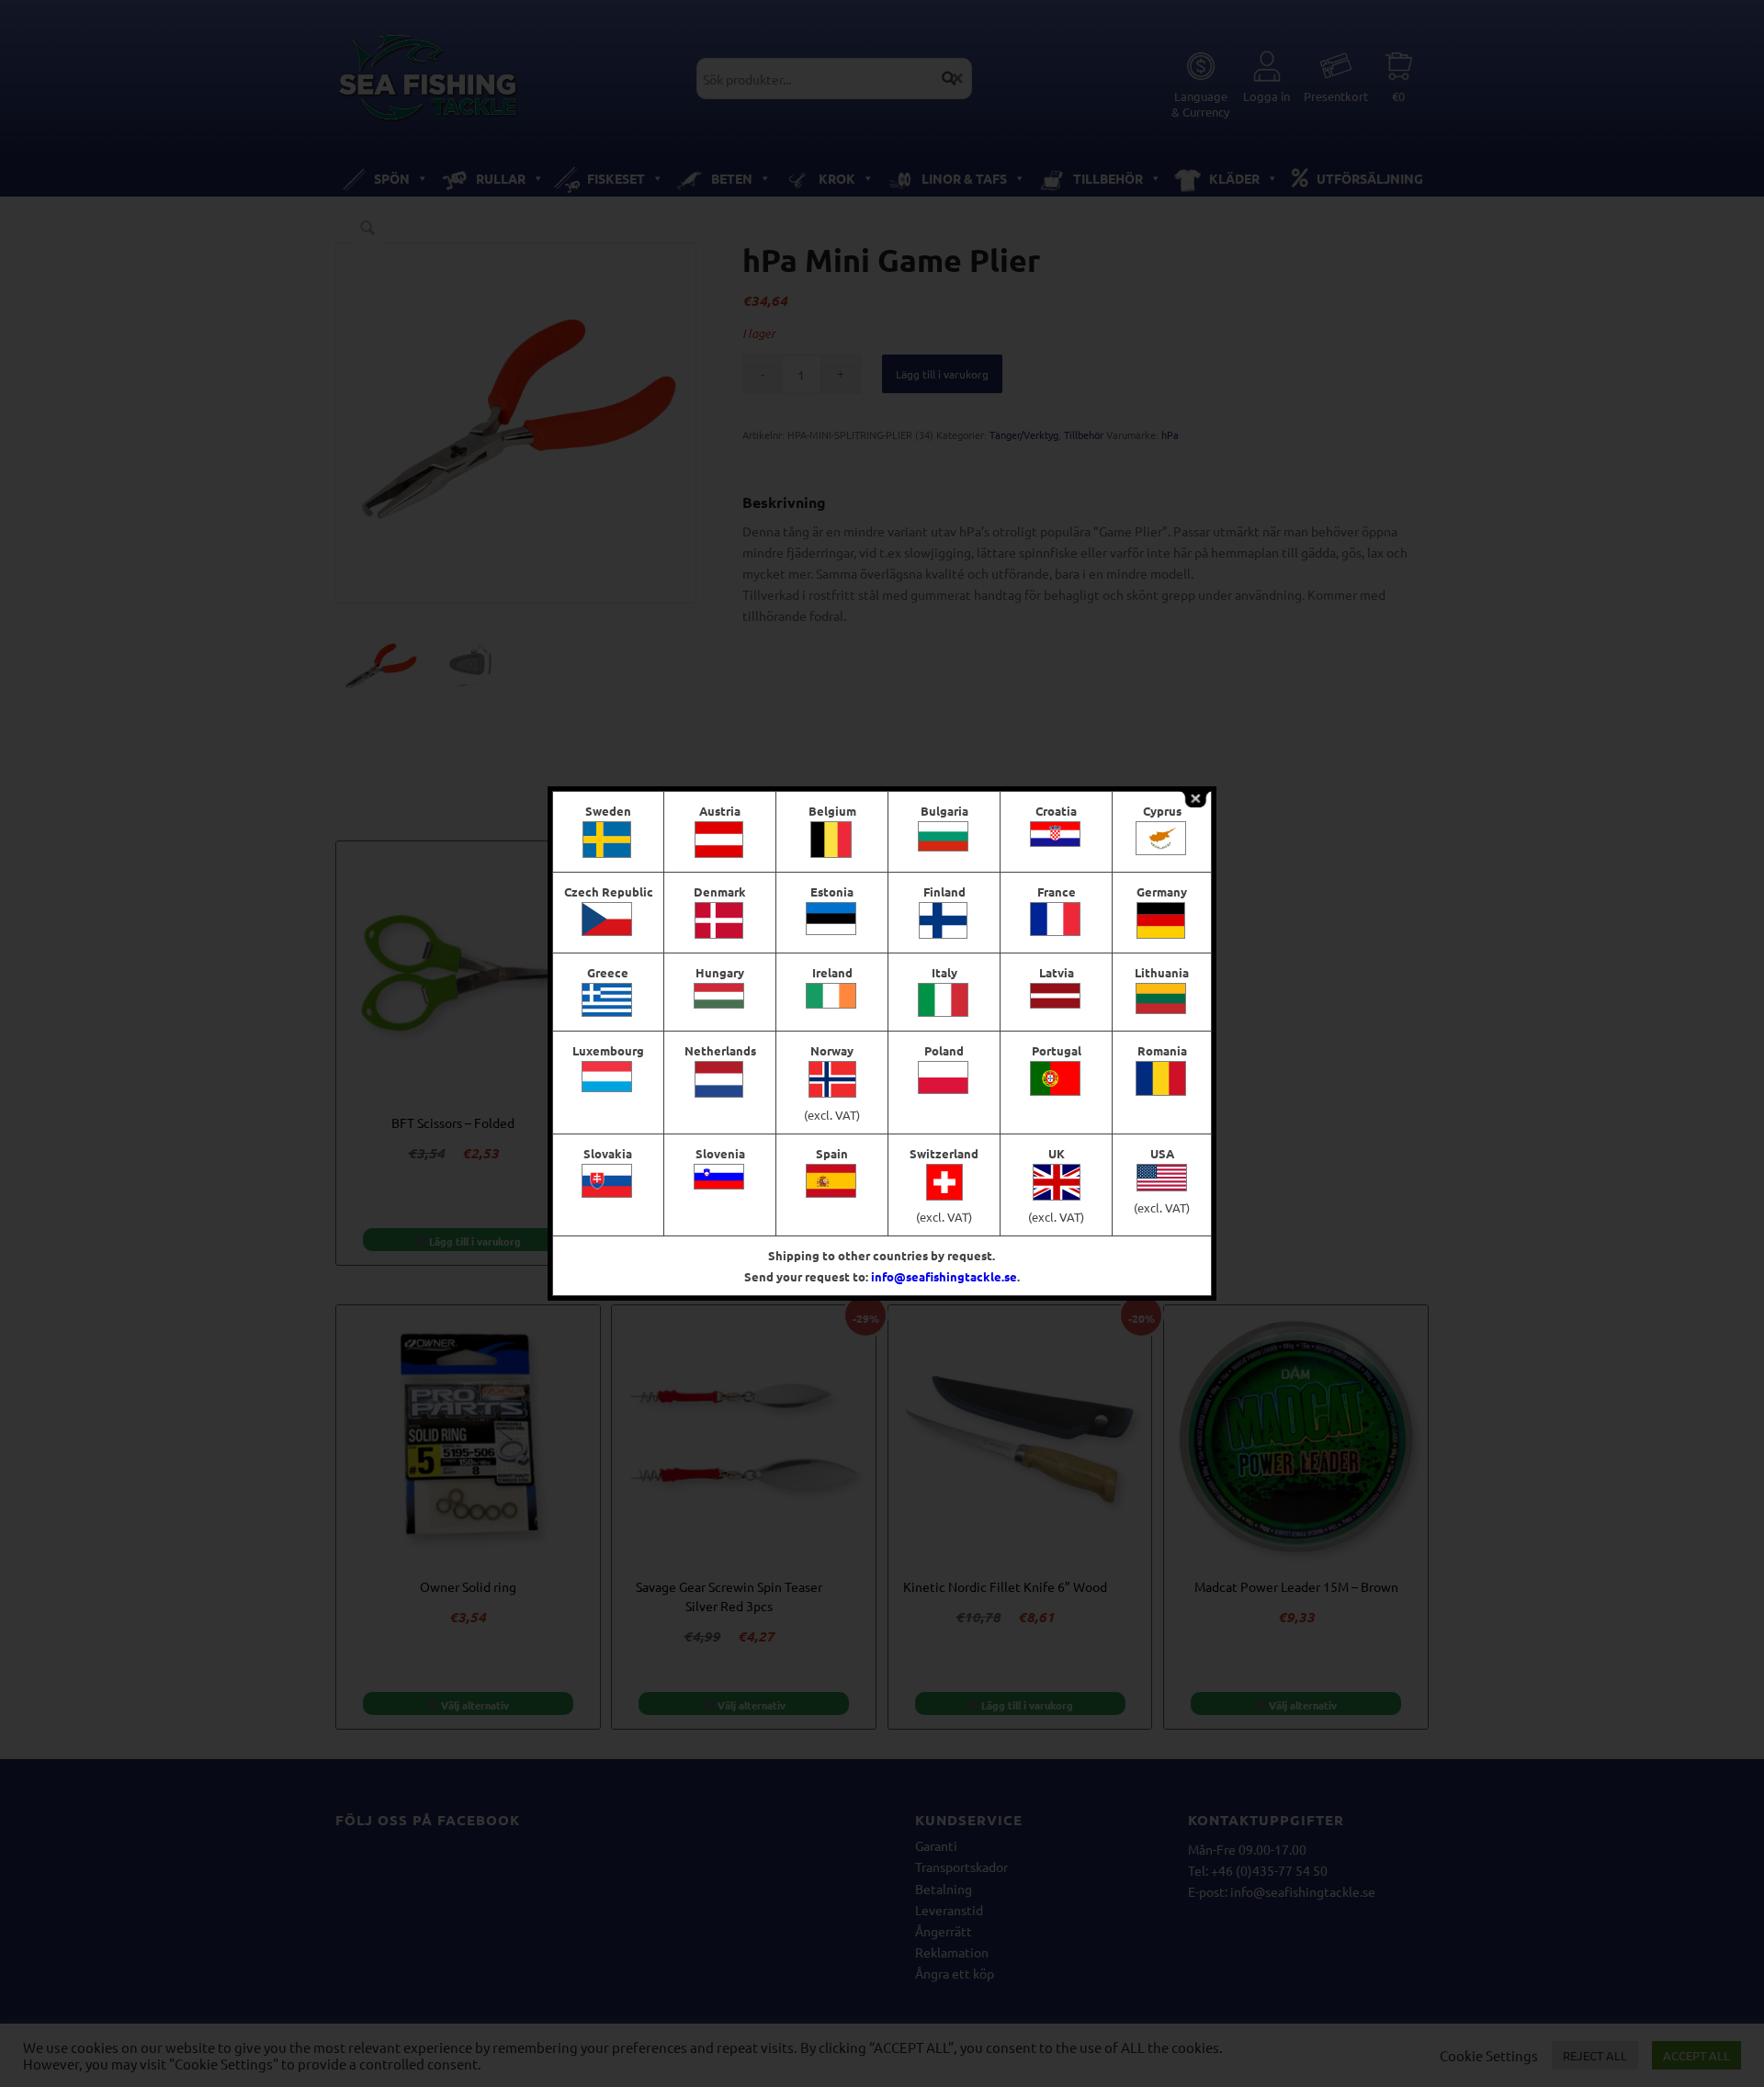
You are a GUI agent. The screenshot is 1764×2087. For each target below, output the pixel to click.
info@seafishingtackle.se (944, 1276)
